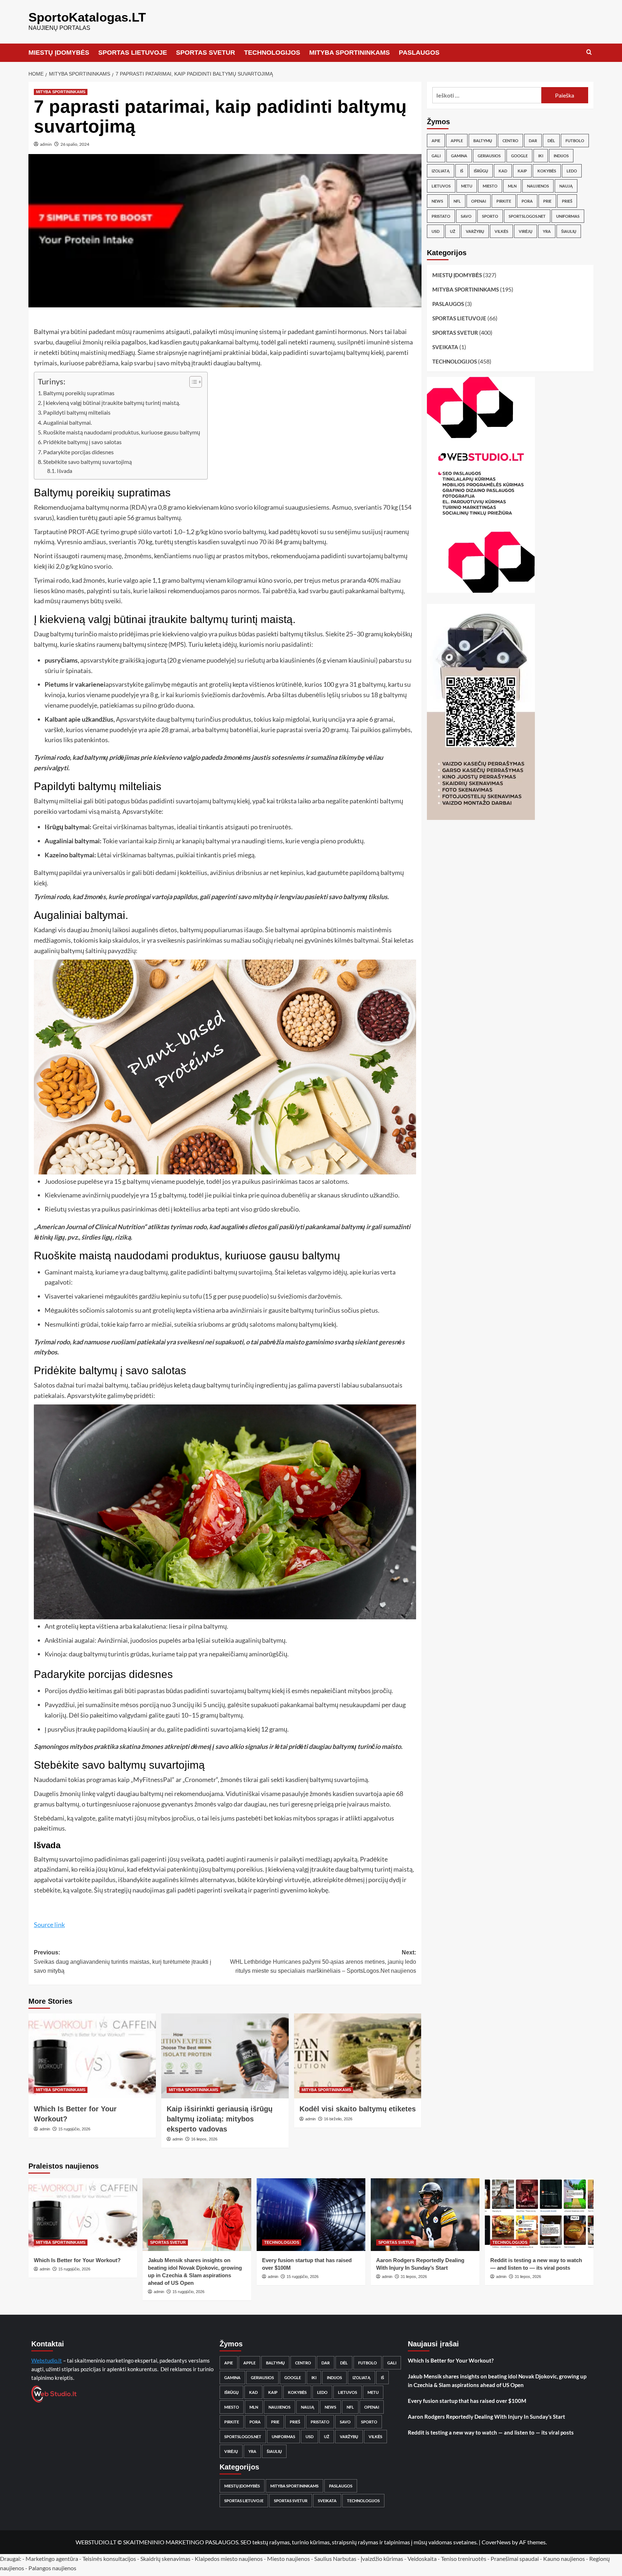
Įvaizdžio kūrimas (382, 2559)
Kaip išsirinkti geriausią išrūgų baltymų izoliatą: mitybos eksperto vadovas (220, 2119)
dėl (551, 141)
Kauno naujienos (564, 2559)
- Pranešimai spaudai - (515, 2559)
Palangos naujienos (52, 2568)
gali (436, 156)
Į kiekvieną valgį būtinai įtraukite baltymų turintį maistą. (112, 403)
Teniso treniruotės (464, 2559)
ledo (572, 171)
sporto (490, 216)
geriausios (489, 156)
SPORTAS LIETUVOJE (133, 53)
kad (503, 171)
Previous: (123, 1962)
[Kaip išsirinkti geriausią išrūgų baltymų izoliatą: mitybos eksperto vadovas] (225, 2056)
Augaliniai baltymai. (67, 422)
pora (527, 201)
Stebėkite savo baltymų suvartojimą (87, 462)
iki (541, 156)
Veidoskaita (422, 2559)
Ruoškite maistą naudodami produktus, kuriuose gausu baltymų (122, 432)
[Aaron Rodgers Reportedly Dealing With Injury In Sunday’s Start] (425, 2214)
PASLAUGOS (419, 53)
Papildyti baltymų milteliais (77, 412)
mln (512, 186)
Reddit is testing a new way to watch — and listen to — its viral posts (491, 2432)
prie (547, 201)
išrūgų (481, 171)
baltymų (483, 141)
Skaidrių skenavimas (165, 2559)
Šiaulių (569, 231)
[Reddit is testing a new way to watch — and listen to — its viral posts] (539, 2214)
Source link (49, 1925)
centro (510, 141)
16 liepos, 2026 (204, 2139)
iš (462, 171)
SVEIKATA (445, 347)
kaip (522, 171)
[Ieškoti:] (487, 95)
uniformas (568, 216)
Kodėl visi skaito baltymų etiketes (358, 2109)
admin (46, 144)
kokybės (547, 171)
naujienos (538, 186)
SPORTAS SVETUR (206, 53)
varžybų (475, 231)
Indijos (561, 156)
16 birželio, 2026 (338, 2119)
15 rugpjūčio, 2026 (74, 2129)
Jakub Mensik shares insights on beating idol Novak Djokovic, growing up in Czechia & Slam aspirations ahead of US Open (497, 2381)
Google (519, 156)
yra (547, 231)
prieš (567, 201)
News (437, 201)
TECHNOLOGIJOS (272, 53)
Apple (457, 141)
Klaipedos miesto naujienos (229, 2559)
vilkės (501, 231)
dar (533, 141)
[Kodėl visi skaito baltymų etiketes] (358, 2056)
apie (436, 141)
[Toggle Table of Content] (192, 382)
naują (566, 186)
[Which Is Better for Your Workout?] (92, 2056)
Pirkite (504, 201)
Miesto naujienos (289, 2559)
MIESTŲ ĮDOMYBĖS (59, 53)
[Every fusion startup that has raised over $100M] (311, 2214)
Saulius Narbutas (335, 2559)
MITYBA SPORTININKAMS (350, 53)
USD (436, 231)
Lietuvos (441, 186)
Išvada (65, 471)
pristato (441, 216)
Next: (323, 1962)
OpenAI (479, 201)
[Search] (589, 52)
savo (466, 216)
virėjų (526, 231)
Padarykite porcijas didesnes (78, 452)
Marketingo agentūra (52, 2559)
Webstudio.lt (47, 2360)
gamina (459, 156)
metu (467, 186)
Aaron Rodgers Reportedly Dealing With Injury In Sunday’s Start (486, 2417)
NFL (457, 201)
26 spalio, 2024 (75, 144)
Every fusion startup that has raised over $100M (467, 2401)
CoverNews (496, 2542)
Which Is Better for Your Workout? (77, 2260)
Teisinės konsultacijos (109, 2559)
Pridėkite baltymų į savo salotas (82, 442)
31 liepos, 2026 (414, 2277)
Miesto (490, 186)
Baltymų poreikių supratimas (79, 393)
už (453, 231)
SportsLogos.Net (527, 216)
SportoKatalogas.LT (87, 17)
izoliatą (441, 171)
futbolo (575, 141)
